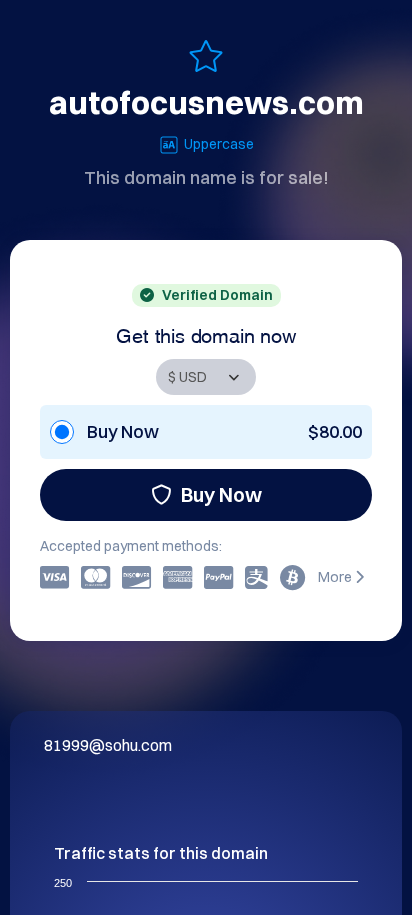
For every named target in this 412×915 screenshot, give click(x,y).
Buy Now (221, 494)
